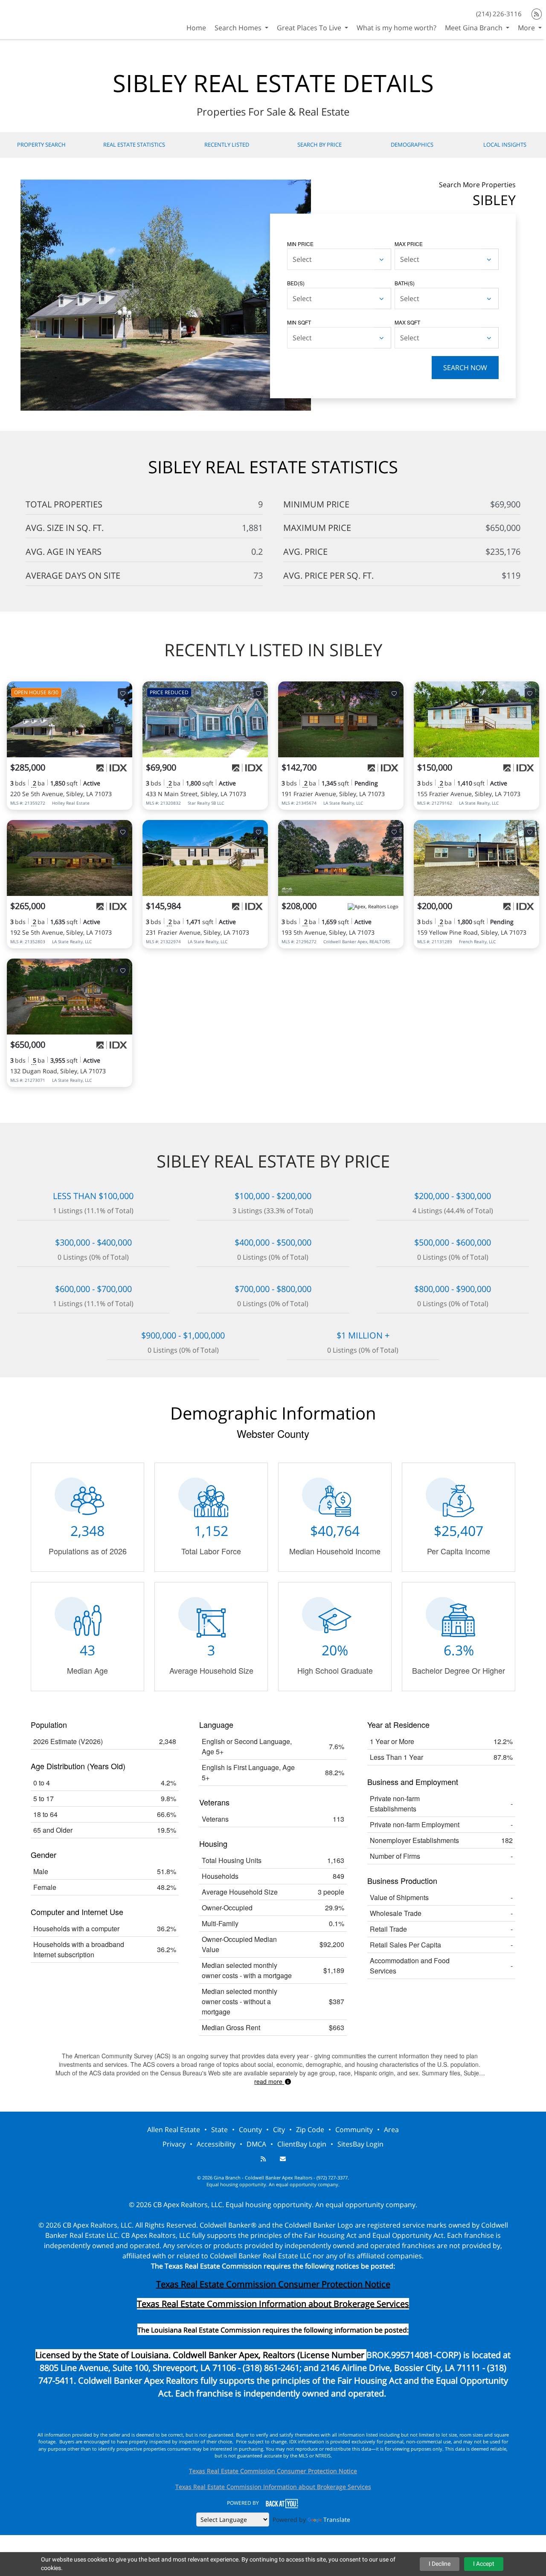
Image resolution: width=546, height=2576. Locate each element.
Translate (337, 2519)
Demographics (412, 145)
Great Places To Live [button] (310, 28)
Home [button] (196, 28)
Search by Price (319, 145)
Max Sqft (407, 322)
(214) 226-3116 (499, 14)
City (279, 2130)
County (250, 2130)
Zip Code (310, 2130)
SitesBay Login (360, 2144)
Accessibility (216, 2144)
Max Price (409, 244)
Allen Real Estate (174, 2130)
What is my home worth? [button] (396, 28)
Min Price (300, 244)
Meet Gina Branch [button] (475, 28)
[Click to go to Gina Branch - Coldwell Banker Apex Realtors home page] (31, 19)
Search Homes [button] (239, 28)
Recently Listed (227, 145)
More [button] (527, 28)
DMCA (256, 2144)
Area (391, 2130)
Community (354, 2130)
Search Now (465, 368)
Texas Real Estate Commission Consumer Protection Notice (273, 2284)
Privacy (174, 2144)
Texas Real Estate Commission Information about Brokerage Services (273, 2487)
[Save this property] (123, 693)
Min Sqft (299, 322)
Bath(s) (405, 283)
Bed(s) (296, 283)
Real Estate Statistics (134, 145)
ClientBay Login (302, 2144)
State (219, 2130)
